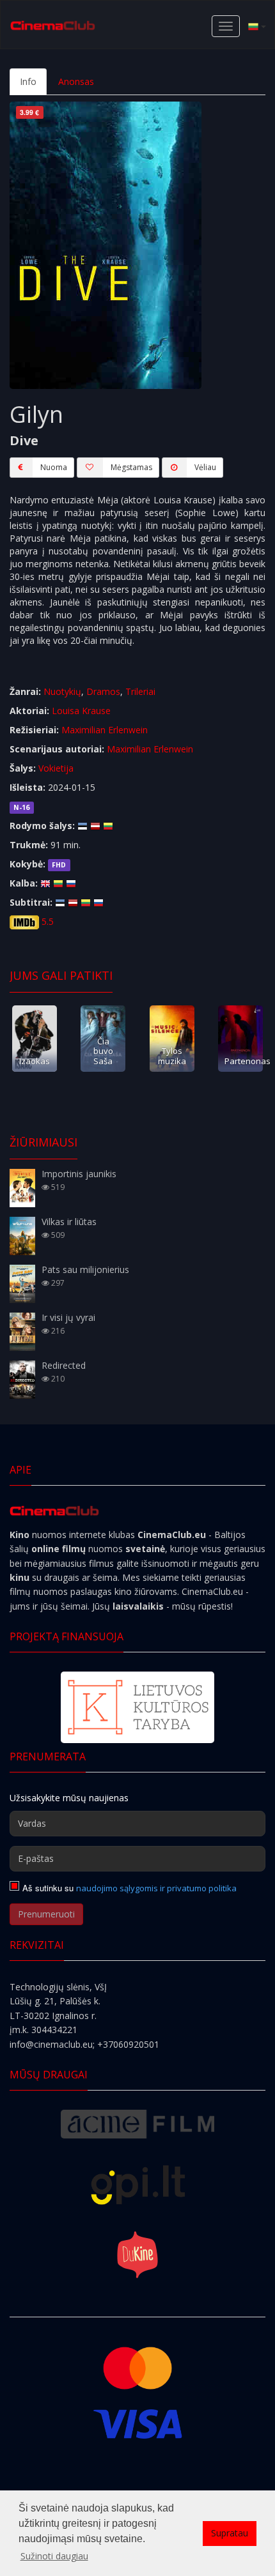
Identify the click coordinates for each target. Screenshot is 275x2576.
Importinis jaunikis (79, 1174)
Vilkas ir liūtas (69, 1222)
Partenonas (247, 1061)
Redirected (64, 1365)
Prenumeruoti (46, 1914)
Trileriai (140, 691)
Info (28, 81)
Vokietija (56, 768)
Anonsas (76, 81)
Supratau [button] (230, 2533)
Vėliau (205, 467)
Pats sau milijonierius (85, 1269)
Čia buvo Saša (103, 1051)
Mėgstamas (131, 467)
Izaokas (35, 1061)
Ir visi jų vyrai (68, 1317)
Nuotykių (62, 691)
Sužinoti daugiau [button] (54, 2556)
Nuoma (54, 467)
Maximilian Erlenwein (105, 730)
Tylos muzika (172, 1056)
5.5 (48, 921)
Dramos (103, 691)
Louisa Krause (81, 711)
